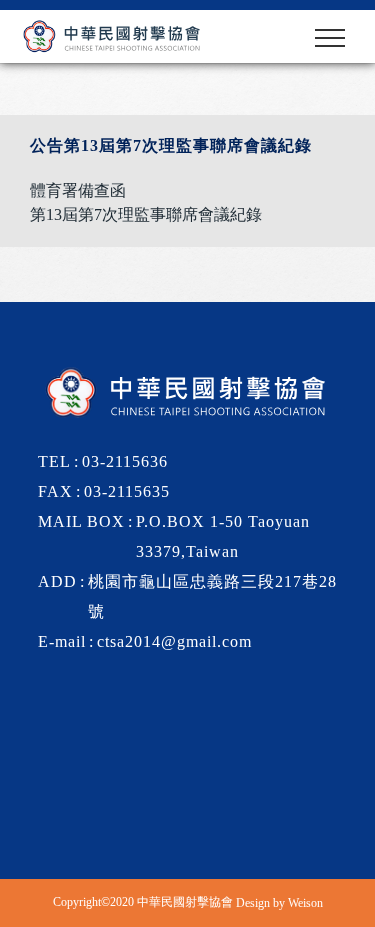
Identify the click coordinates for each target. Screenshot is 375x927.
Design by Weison (279, 903)
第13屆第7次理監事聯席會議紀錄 (146, 214)
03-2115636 (125, 461)
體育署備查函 (78, 190)
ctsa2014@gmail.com (174, 641)
